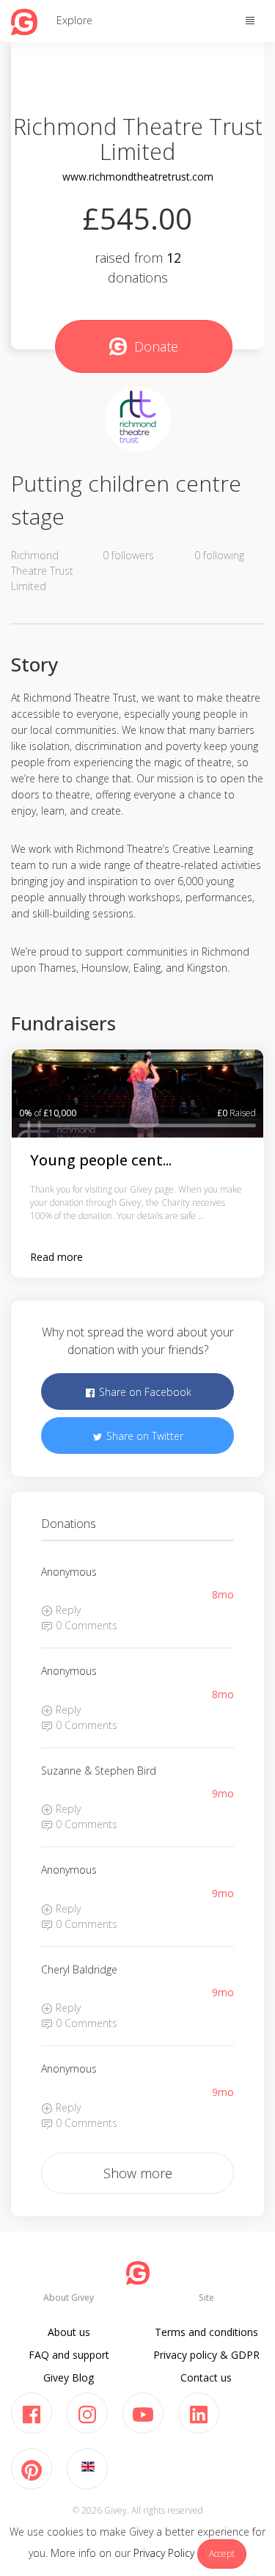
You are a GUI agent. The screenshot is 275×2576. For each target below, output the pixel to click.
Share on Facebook (144, 1392)
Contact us (206, 2377)
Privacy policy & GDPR (206, 2355)
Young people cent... (101, 1160)
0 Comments (85, 1625)
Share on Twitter (143, 1436)
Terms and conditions (206, 2332)
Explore (74, 20)
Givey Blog (69, 2377)
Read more (56, 1257)
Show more (138, 2173)
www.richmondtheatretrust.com (138, 177)
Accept (222, 2554)
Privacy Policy (164, 2553)
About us (69, 2332)
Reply (67, 1610)
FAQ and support (69, 2355)
